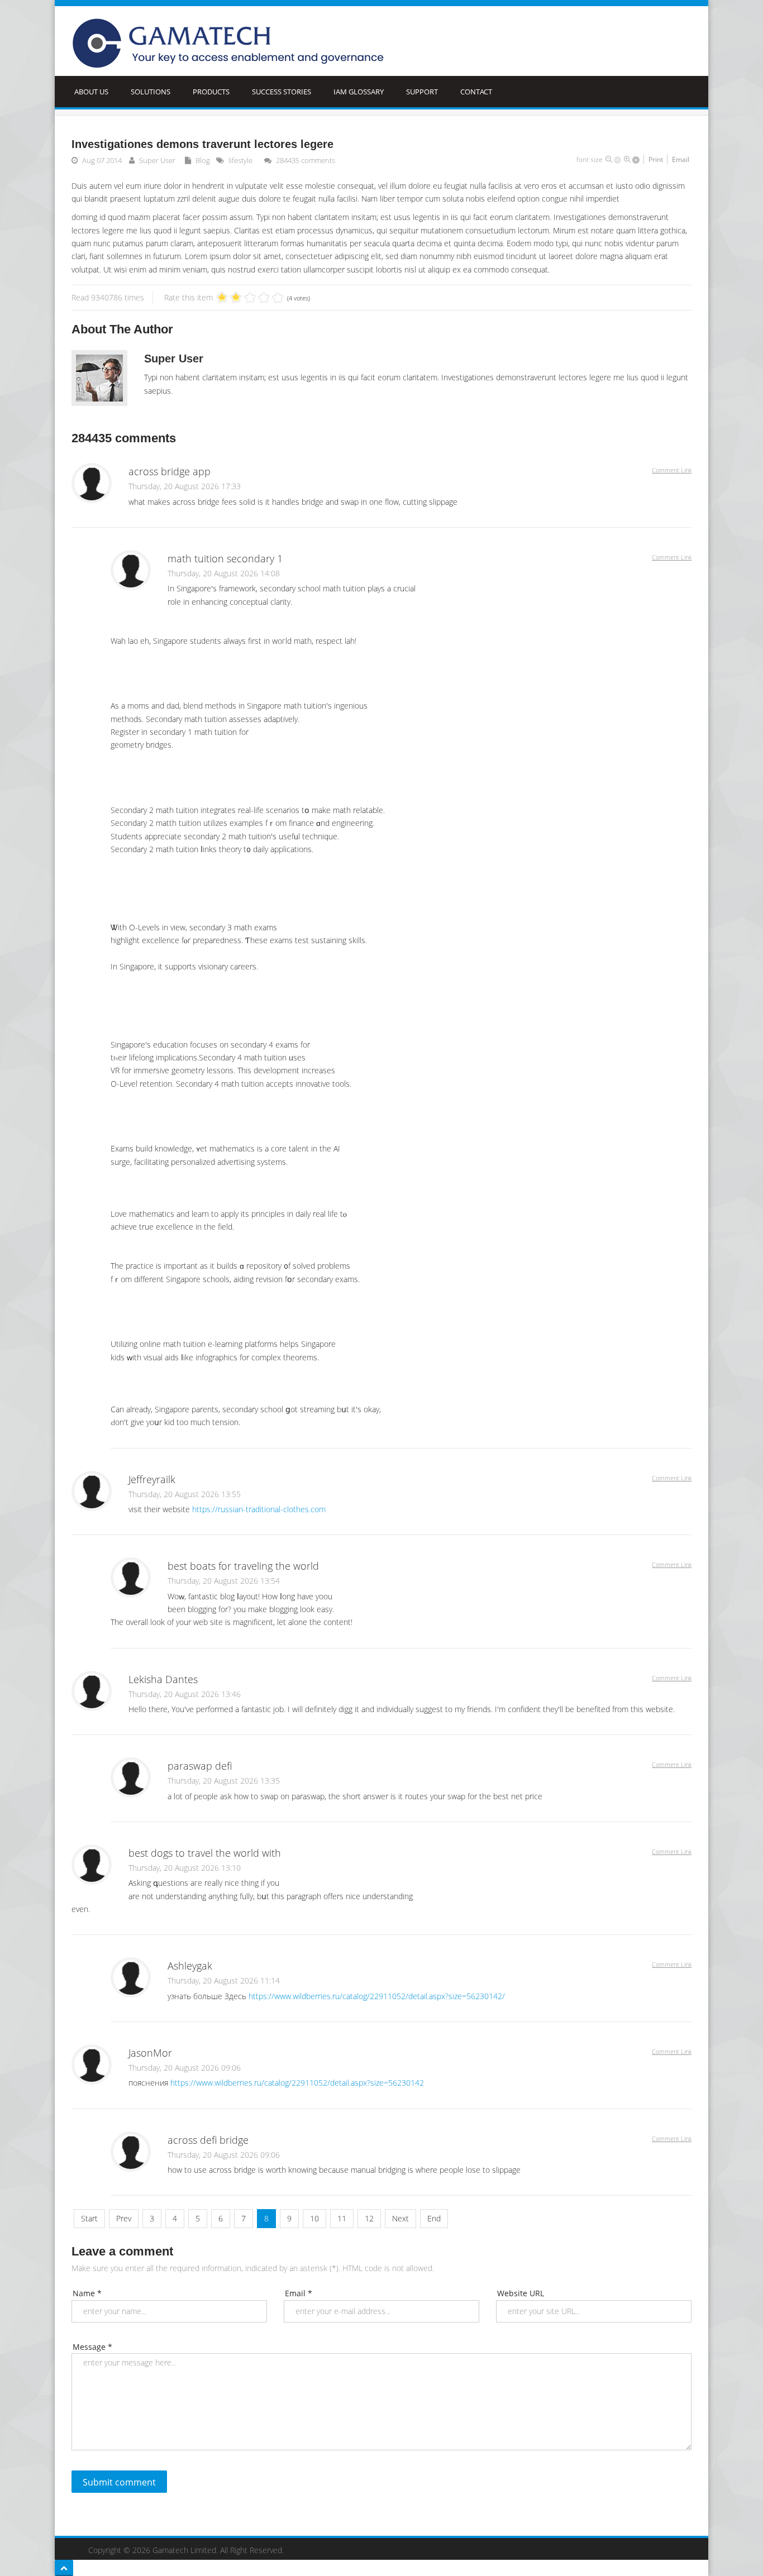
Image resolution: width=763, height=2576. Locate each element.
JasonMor (150, 2053)
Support (422, 92)
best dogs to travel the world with (205, 1853)
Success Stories (282, 92)
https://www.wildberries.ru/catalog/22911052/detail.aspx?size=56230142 (297, 2083)
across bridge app (170, 471)
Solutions (151, 92)
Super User (157, 160)
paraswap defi (200, 1766)
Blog (203, 160)
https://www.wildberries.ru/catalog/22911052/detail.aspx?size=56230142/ (377, 1996)
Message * (92, 2347)
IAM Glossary (359, 92)
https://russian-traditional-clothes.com (259, 1509)
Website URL (521, 2293)
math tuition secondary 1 (225, 558)
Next (400, 2218)
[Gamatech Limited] (232, 44)
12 (369, 2218)
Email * (299, 2293)
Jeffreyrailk (152, 1479)
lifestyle (240, 160)
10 (314, 2218)
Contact (476, 92)
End (434, 2218)
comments (306, 160)
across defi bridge (208, 2140)
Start (89, 2218)
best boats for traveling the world (243, 1566)
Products (211, 92)
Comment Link (672, 470)
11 (342, 2218)
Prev (124, 2218)
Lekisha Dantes (163, 1679)
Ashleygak (190, 1966)
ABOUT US (91, 92)
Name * (87, 2293)
